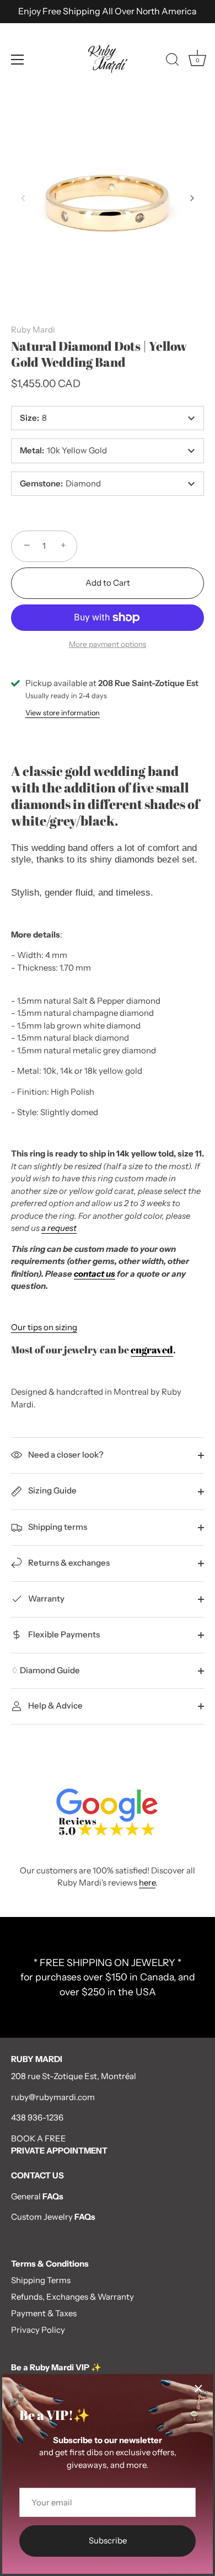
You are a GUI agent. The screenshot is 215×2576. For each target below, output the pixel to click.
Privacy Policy (38, 2330)
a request (59, 1228)
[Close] (198, 2388)
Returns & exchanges (68, 1563)
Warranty (45, 1598)
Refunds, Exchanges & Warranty (72, 2297)
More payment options (108, 644)
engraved (152, 1349)
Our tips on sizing (44, 1327)
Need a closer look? (65, 1455)
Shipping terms (57, 1527)
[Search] (173, 61)
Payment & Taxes (44, 2313)
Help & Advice (55, 1705)
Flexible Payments (63, 1634)
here (147, 1883)
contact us (95, 1274)
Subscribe (108, 2540)
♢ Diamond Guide (45, 1670)
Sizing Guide (52, 1490)
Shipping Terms (41, 2280)
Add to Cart (108, 583)
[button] (23, 198)
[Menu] (18, 60)
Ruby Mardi (33, 330)
